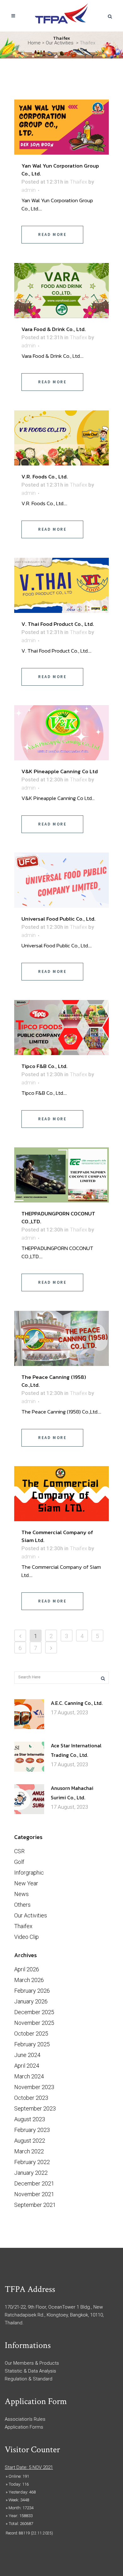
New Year (26, 1883)
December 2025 (34, 2012)
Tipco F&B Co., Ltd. (44, 1066)
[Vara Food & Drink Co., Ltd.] (61, 291)
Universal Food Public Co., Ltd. (59, 919)
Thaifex (78, 182)
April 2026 (27, 1969)
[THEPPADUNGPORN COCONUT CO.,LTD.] (61, 1175)
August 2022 (30, 2141)
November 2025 (34, 2023)
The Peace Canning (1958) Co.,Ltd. (54, 1381)
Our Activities (60, 43)
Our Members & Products (32, 2363)
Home (34, 43)
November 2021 (34, 2194)
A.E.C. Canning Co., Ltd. (77, 1703)
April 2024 (27, 2066)
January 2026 (31, 2001)
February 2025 (32, 2044)
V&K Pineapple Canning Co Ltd (60, 771)
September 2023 (35, 2108)
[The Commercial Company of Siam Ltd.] (61, 1494)
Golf (19, 1862)
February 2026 (32, 1991)
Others (22, 1905)
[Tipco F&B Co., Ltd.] (61, 1028)
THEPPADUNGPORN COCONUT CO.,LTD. (58, 1217)
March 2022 (29, 2151)
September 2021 (35, 2205)
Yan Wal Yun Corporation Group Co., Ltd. (60, 170)
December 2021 (34, 2183)
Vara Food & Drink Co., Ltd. (54, 329)
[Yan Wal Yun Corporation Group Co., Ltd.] (61, 127)
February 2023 (32, 2130)
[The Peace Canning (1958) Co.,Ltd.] (61, 1338)
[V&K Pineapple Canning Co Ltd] (61, 733)
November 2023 (34, 2087)
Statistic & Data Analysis (30, 2371)
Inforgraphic (29, 1873)
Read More (52, 234)
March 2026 (29, 1980)
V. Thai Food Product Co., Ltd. (58, 624)
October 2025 (31, 2033)
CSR (19, 1851)
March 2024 (29, 2076)
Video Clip (26, 1937)
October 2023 (31, 2098)
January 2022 (31, 2173)
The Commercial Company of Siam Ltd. (57, 1536)
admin (29, 190)
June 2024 (27, 2055)
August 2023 (30, 2119)
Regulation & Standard (29, 2379)
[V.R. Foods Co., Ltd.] (61, 438)
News (21, 1894)
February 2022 (32, 2162)
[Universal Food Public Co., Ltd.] (61, 880)
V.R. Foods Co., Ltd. (45, 477)
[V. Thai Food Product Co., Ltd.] (61, 585)
